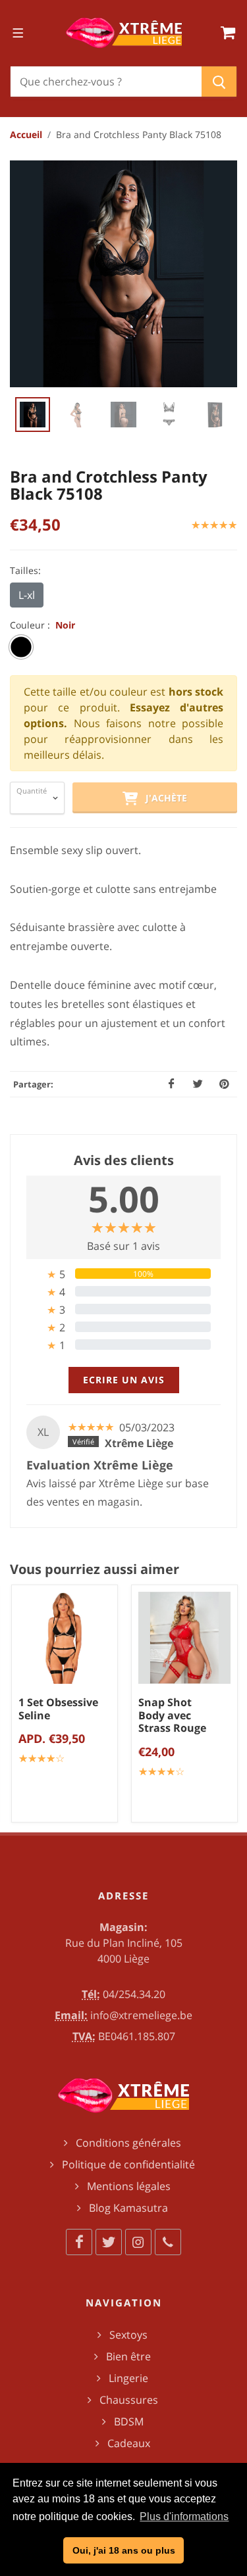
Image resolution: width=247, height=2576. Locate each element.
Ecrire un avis (124, 1380)
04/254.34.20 (134, 1994)
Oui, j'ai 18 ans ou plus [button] (124, 2550)
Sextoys (128, 2335)
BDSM (129, 2421)
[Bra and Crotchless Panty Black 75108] (123, 274)
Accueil (26, 134)
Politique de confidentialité (128, 2164)
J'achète (162, 798)
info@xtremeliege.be (141, 2015)
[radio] (21, 647)
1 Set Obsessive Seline (58, 1709)
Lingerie (128, 2378)
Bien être (128, 2356)
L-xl (27, 595)
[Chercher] (219, 82)
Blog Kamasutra (128, 2208)
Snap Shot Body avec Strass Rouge (172, 1715)
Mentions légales (129, 2186)
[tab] (123, 1274)
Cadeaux (129, 2443)
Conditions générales (128, 2143)
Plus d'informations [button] (184, 2516)
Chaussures (129, 2400)
